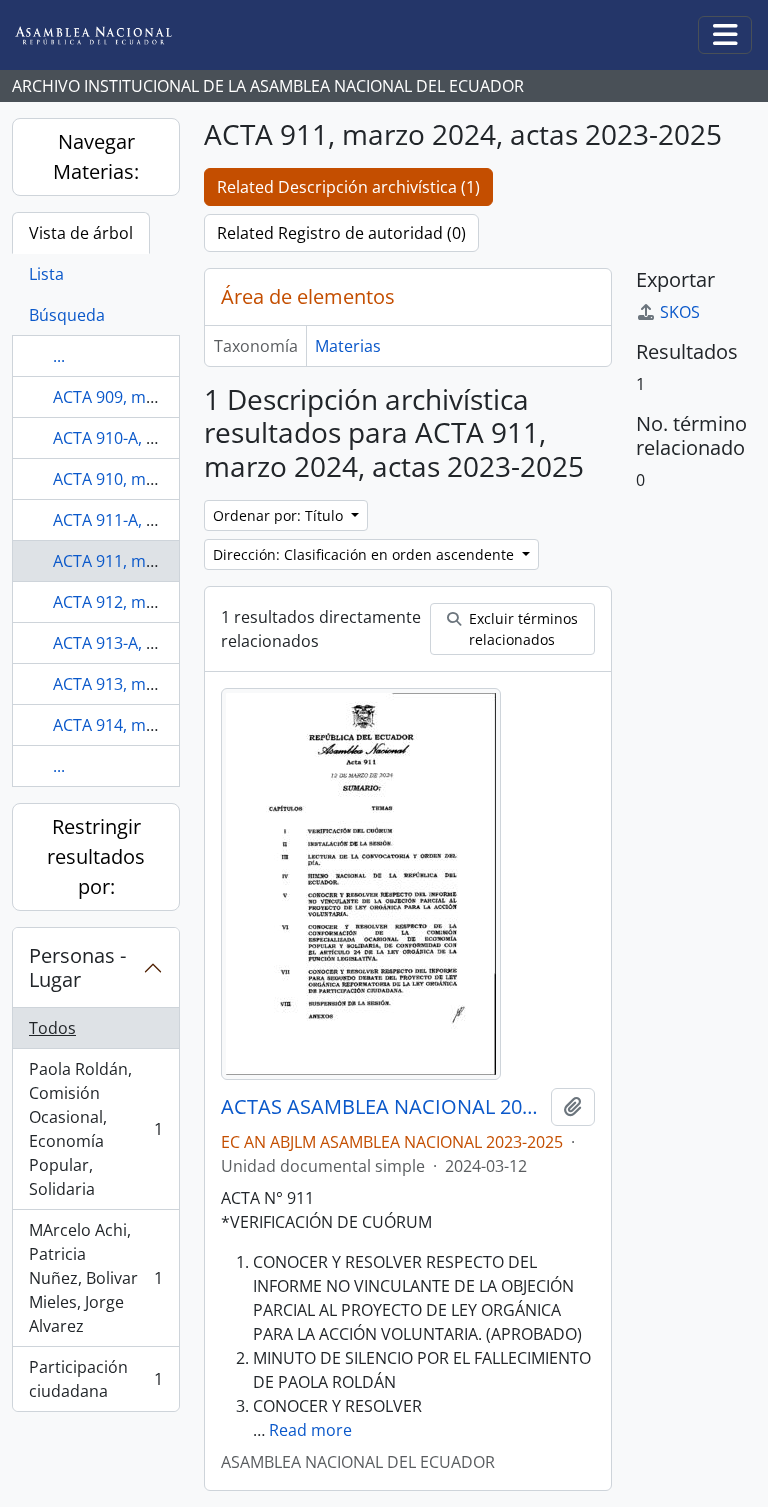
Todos (52, 1028)
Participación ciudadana (95, 1379)
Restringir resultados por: (96, 856)
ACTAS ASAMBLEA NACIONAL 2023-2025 (382, 1107)
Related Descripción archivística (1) (348, 187)
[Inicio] (109, 35)
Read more (310, 1430)
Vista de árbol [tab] (81, 233)
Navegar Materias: (96, 156)
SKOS (680, 312)
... (59, 356)
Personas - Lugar (77, 967)
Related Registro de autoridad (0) (341, 233)
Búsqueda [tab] (67, 315)
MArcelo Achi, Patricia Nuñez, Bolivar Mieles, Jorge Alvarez (95, 1278)
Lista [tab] (46, 274)
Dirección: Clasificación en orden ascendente (365, 554)
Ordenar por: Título (280, 515)
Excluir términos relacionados (521, 629)
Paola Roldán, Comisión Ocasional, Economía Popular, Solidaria (95, 1129)
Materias (348, 346)
